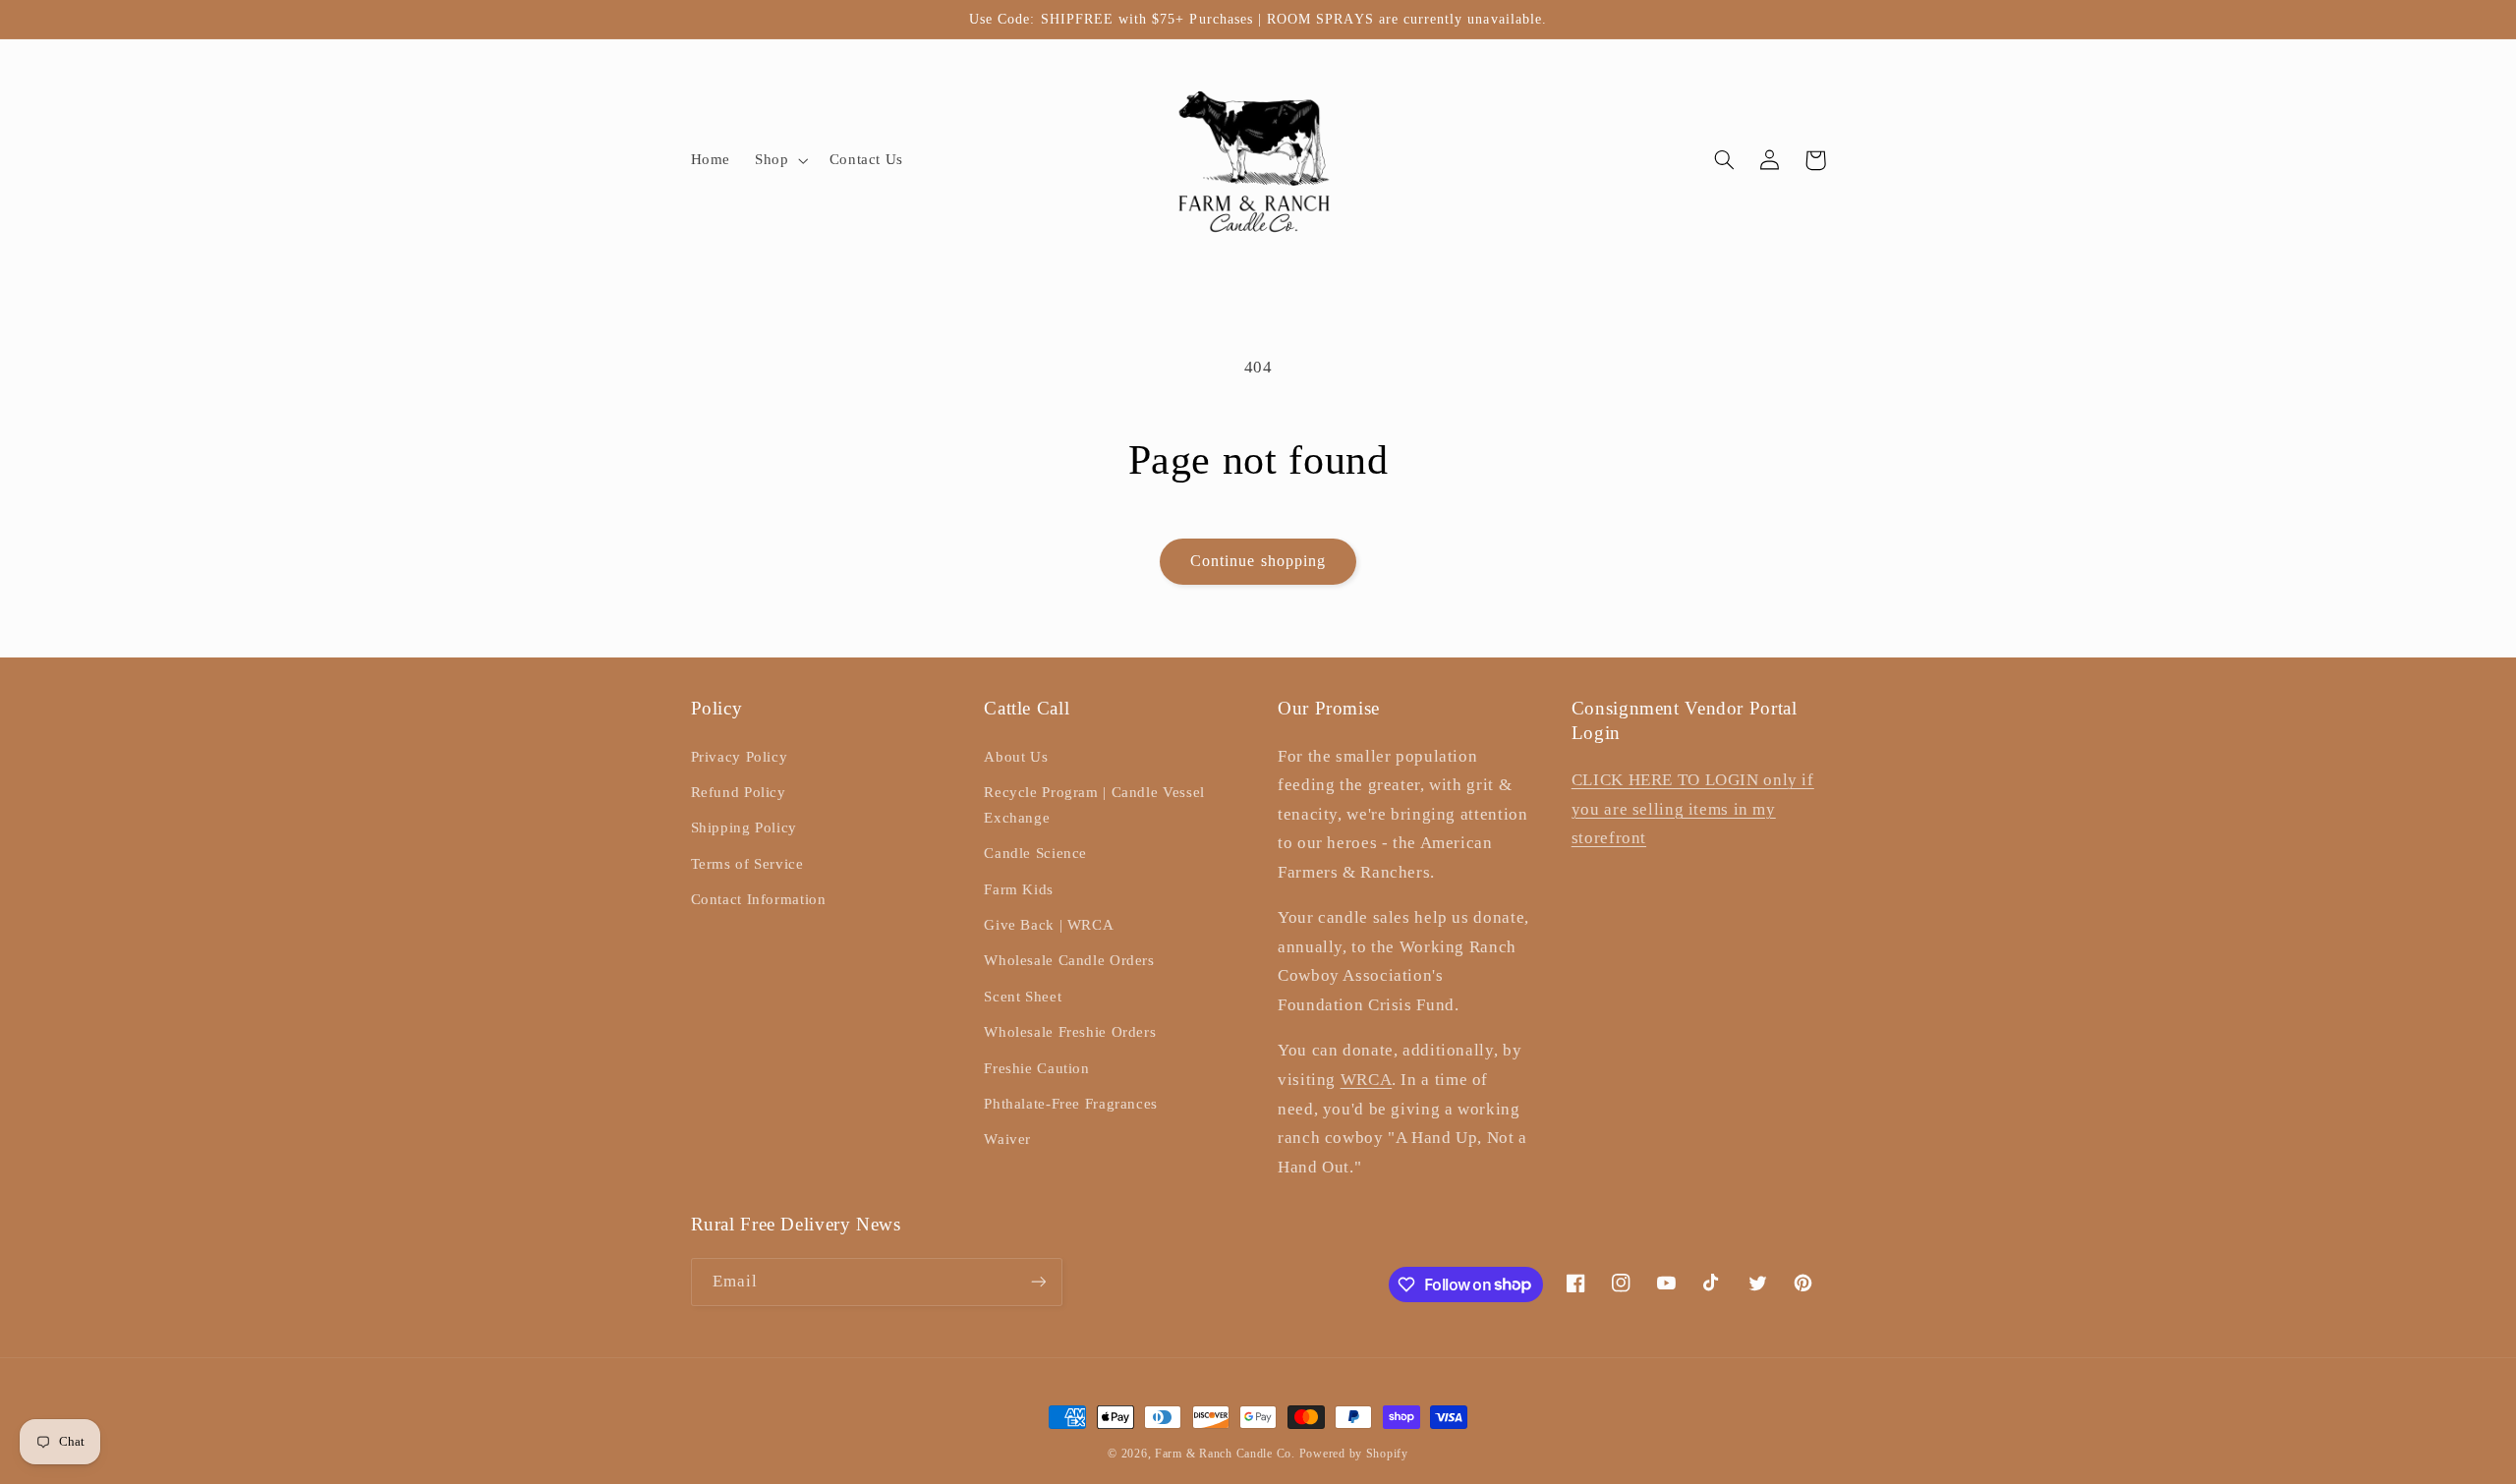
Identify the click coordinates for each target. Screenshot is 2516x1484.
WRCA (1367, 1080)
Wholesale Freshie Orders (1070, 1032)
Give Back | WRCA (1049, 925)
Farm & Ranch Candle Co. (1225, 1454)
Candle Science (1035, 853)
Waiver (1007, 1139)
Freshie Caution (1036, 1068)
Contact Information (759, 899)
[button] (780, 160)
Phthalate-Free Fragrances (1071, 1104)
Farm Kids (1019, 889)
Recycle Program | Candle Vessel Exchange (1094, 805)
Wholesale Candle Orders (1069, 960)
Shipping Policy (744, 828)
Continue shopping (1258, 561)
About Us (1016, 757)
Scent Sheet (1023, 997)
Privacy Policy (740, 757)
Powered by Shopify (1354, 1454)
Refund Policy (739, 792)
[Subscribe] (1038, 1282)
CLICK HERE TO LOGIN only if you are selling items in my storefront (1693, 809)
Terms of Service (747, 864)
